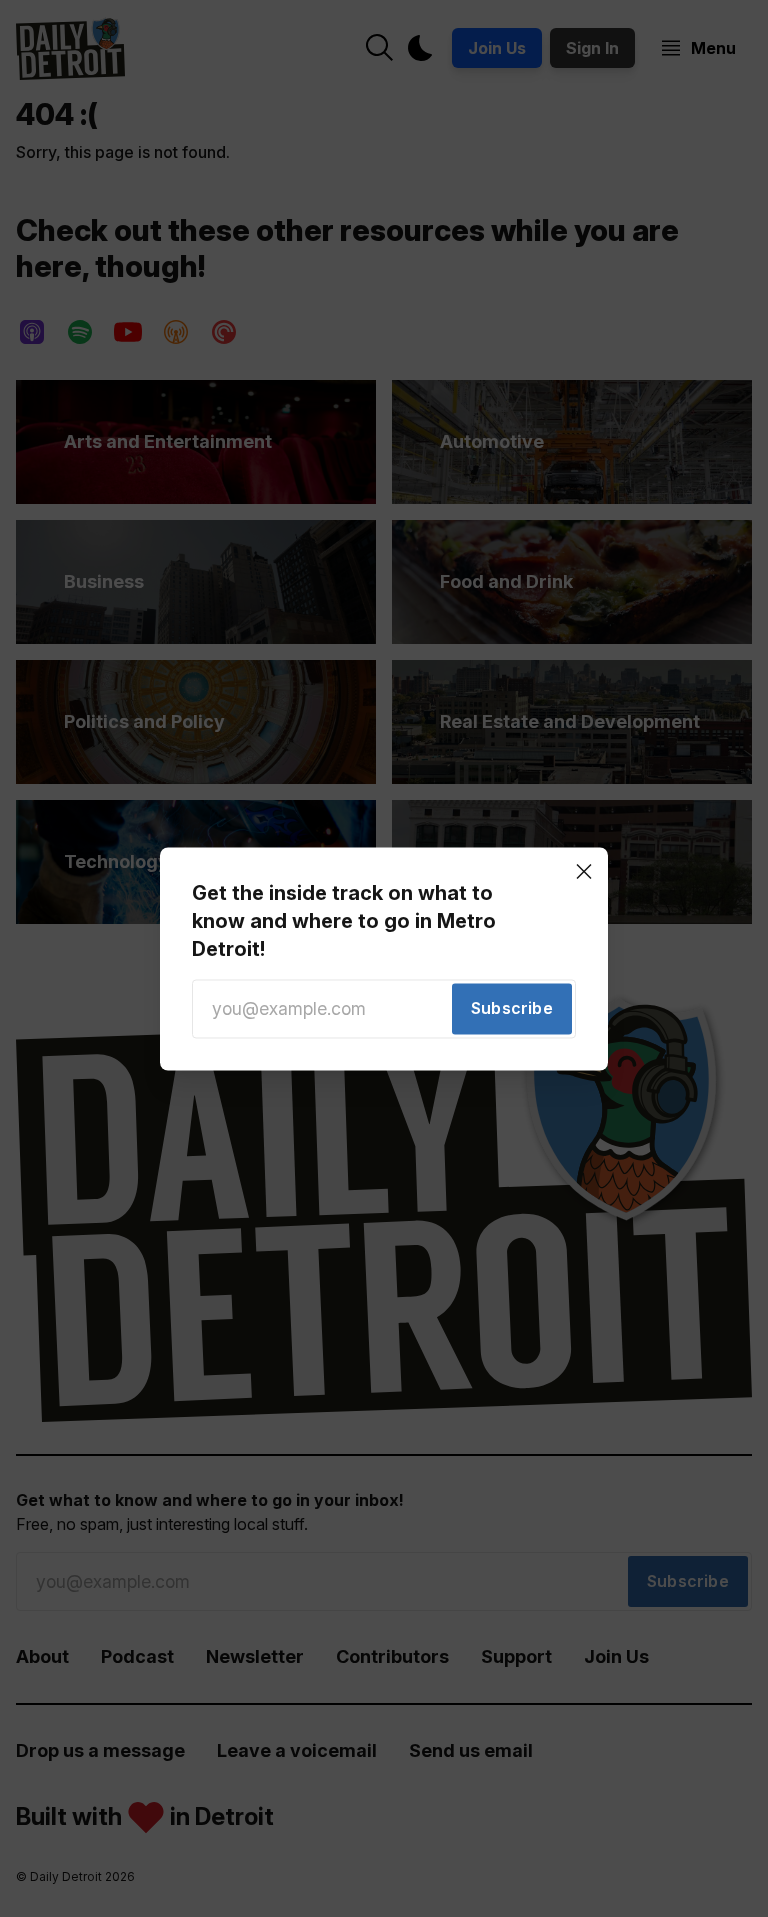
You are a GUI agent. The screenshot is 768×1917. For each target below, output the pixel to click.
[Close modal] (584, 871)
